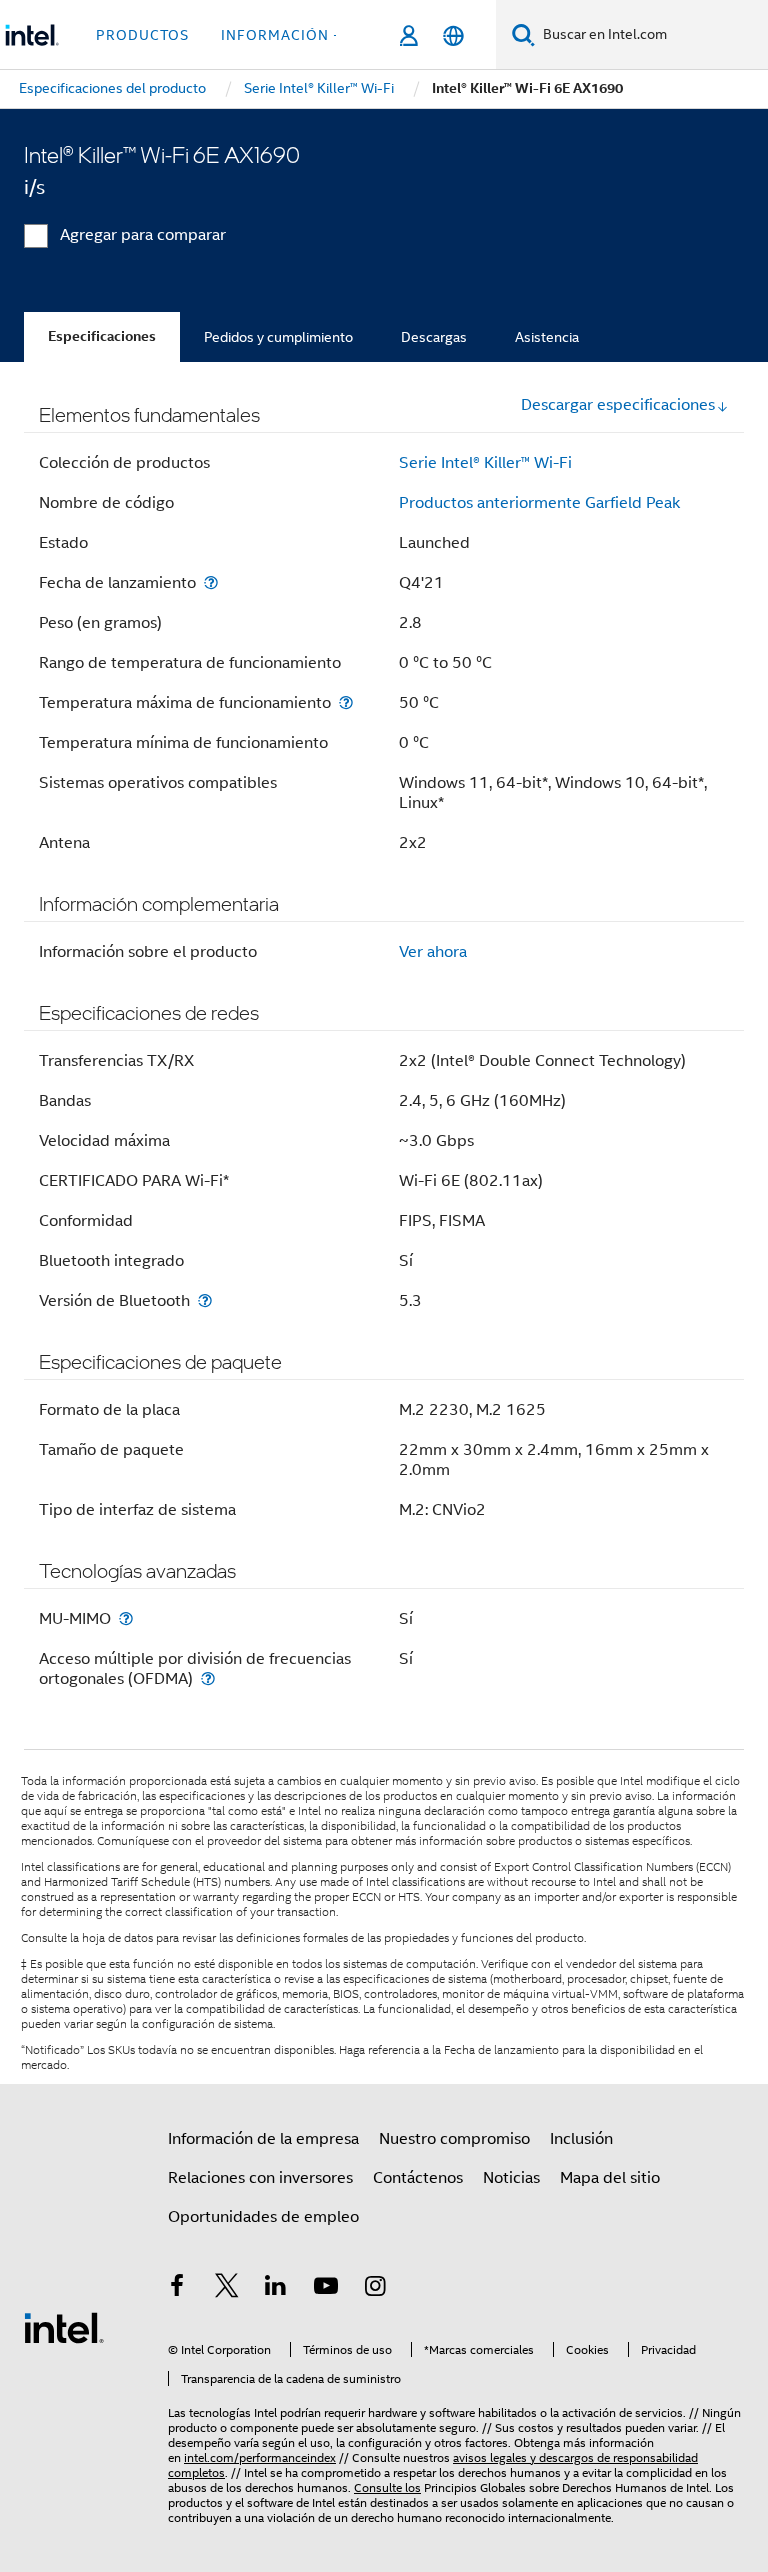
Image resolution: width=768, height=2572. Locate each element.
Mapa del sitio (610, 2178)
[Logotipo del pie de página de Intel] (64, 2327)
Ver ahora (433, 952)
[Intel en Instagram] (375, 2289)
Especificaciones (102, 336)
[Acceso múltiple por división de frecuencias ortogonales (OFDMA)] (208, 1678)
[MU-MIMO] (126, 1618)
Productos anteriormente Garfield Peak (539, 503)
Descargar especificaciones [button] (618, 405)
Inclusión (581, 2139)
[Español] (453, 35)
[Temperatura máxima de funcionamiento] (346, 702)
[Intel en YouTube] (326, 2289)
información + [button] (281, 35)
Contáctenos (418, 2178)
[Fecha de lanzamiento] (211, 582)
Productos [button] (142, 35)
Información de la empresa (263, 2139)
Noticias (511, 2178)
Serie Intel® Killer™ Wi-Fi (485, 463)
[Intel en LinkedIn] (276, 2289)
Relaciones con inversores (260, 2178)
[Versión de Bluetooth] (205, 1300)
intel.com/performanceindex (260, 2457)
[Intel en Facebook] (177, 2289)
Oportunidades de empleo (263, 2217)
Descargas (434, 337)
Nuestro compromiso (454, 2139)
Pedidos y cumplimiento (278, 337)
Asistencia (547, 337)
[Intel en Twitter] (227, 2289)
